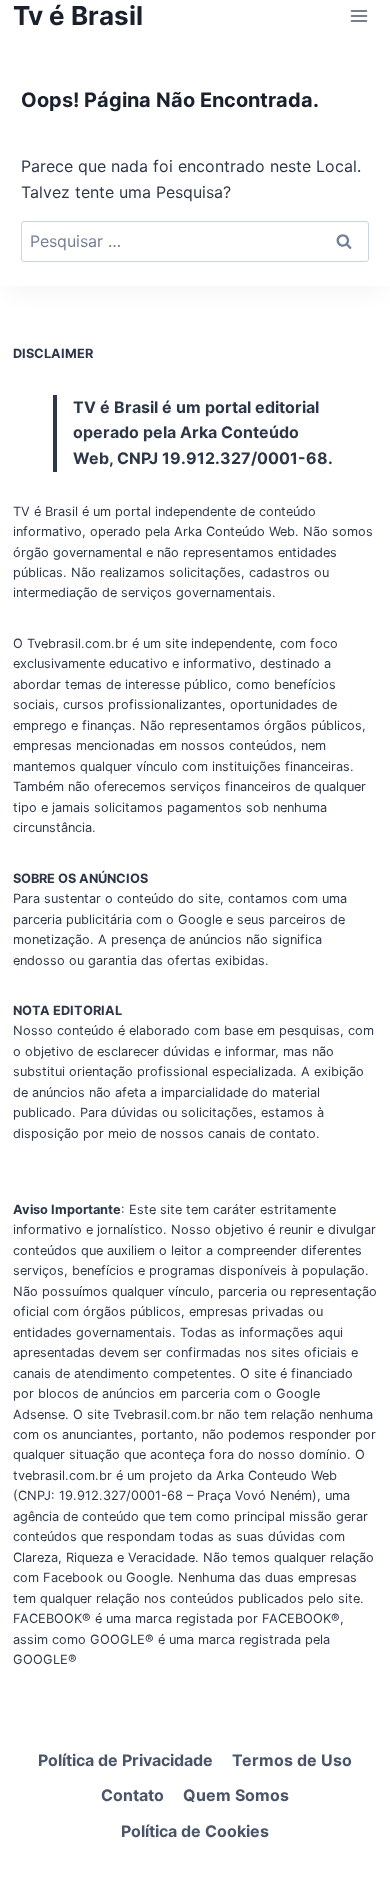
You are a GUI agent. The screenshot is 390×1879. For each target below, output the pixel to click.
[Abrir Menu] (358, 15)
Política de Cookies (195, 1831)
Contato (132, 1795)
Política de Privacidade (125, 1760)
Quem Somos (236, 1795)
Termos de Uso (292, 1760)
